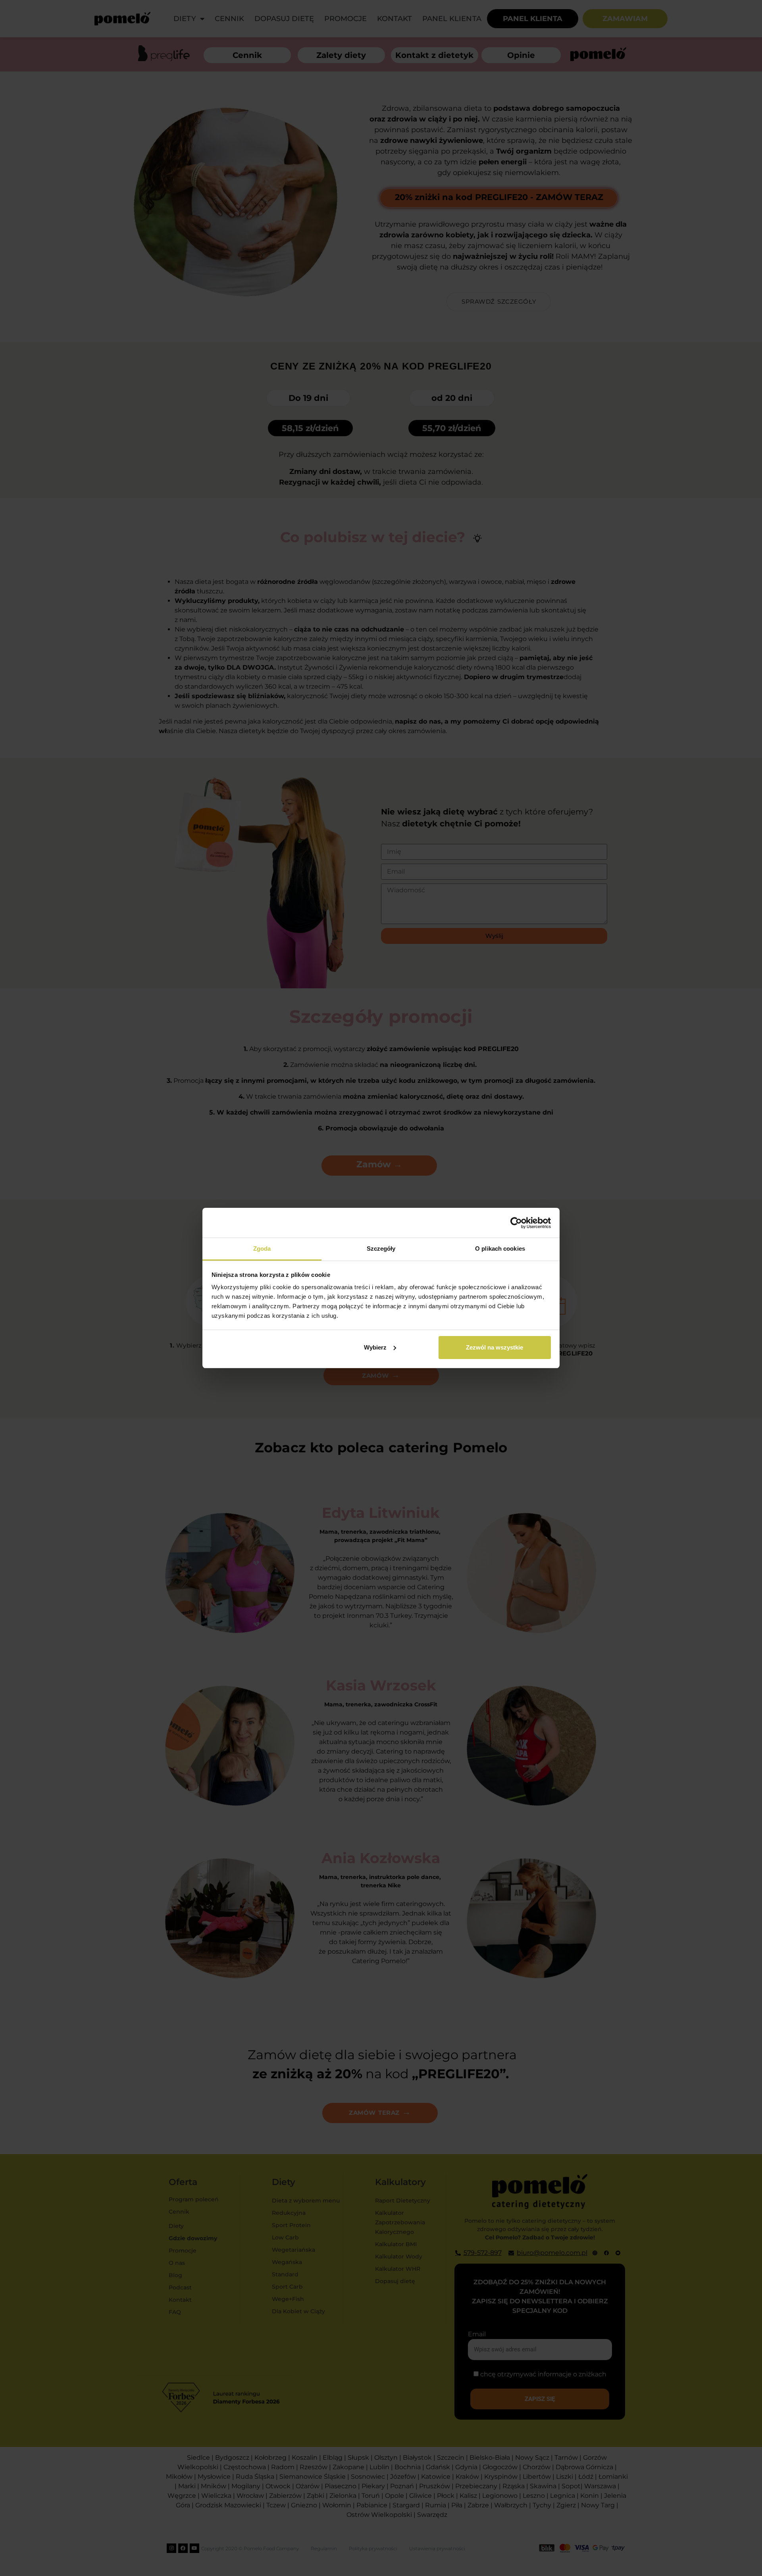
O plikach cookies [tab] (500, 1249)
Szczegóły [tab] (381, 1249)
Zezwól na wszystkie (495, 1347)
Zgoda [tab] (262, 1249)
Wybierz (375, 1347)
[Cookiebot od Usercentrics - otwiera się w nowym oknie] (516, 1223)
